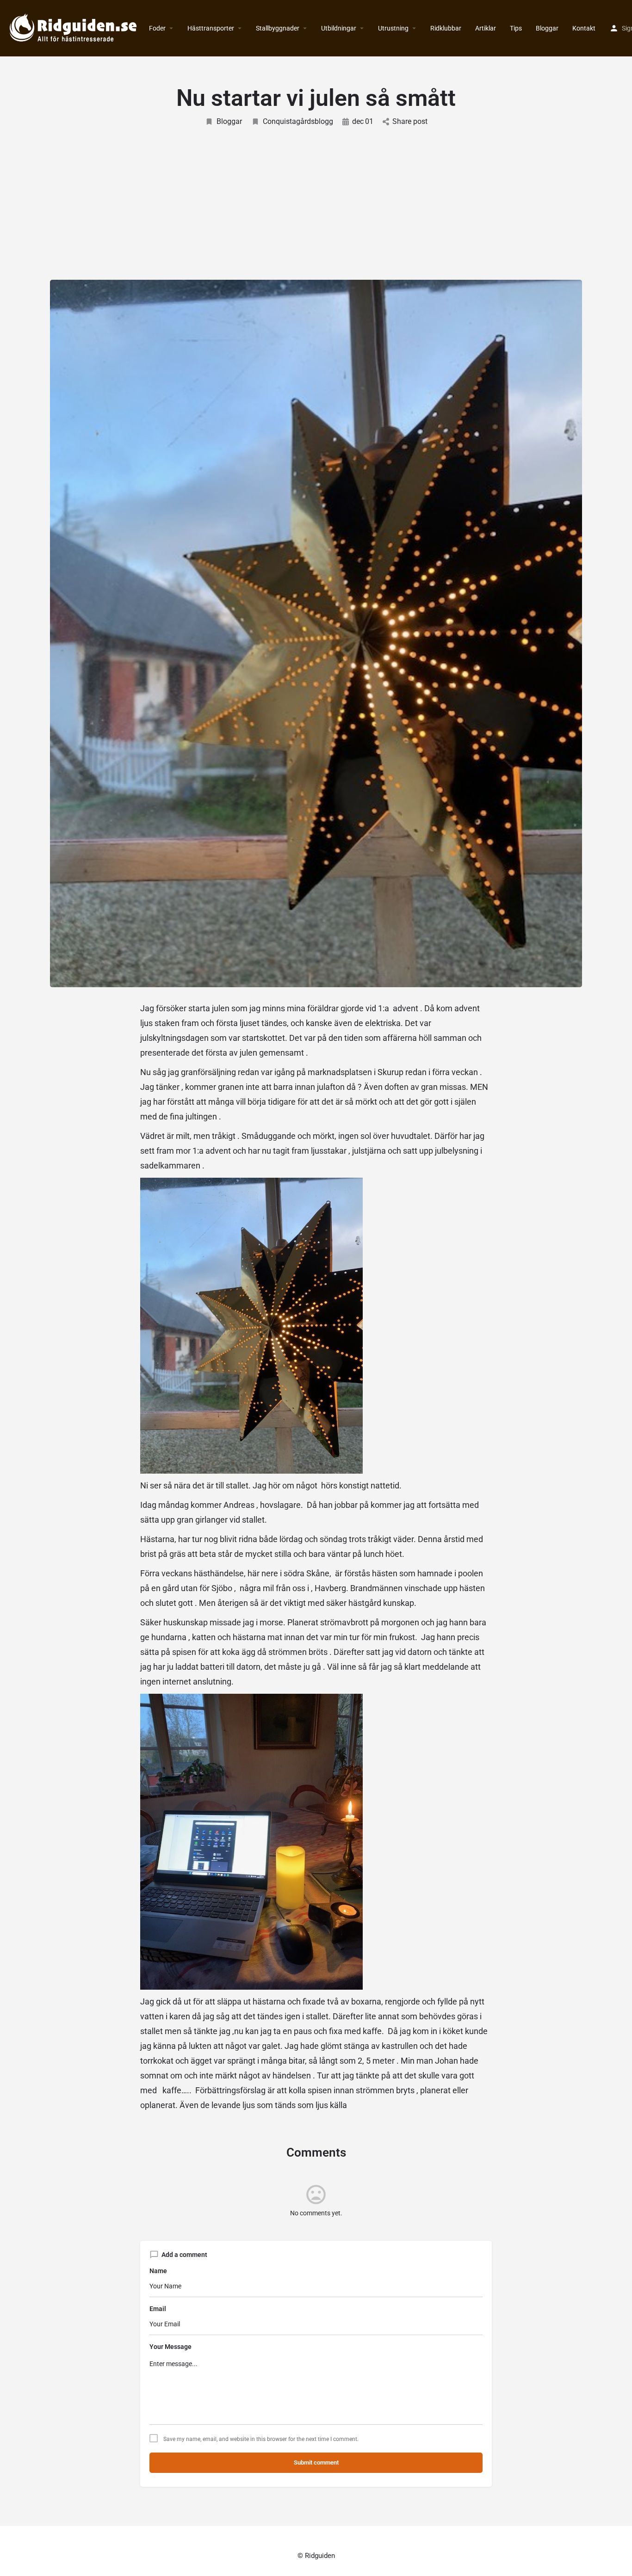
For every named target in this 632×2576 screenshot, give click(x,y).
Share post (410, 121)
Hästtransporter (211, 28)
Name (158, 2271)
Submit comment (316, 2462)
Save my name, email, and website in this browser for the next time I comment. (261, 2439)
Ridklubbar (446, 28)
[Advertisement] (316, 197)
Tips (516, 28)
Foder (157, 28)
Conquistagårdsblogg (298, 121)
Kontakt (584, 28)
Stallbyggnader (278, 28)
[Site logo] (74, 28)
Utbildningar (339, 28)
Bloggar (547, 28)
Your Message (170, 2347)
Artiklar (486, 28)
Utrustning (393, 28)
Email (158, 2309)
